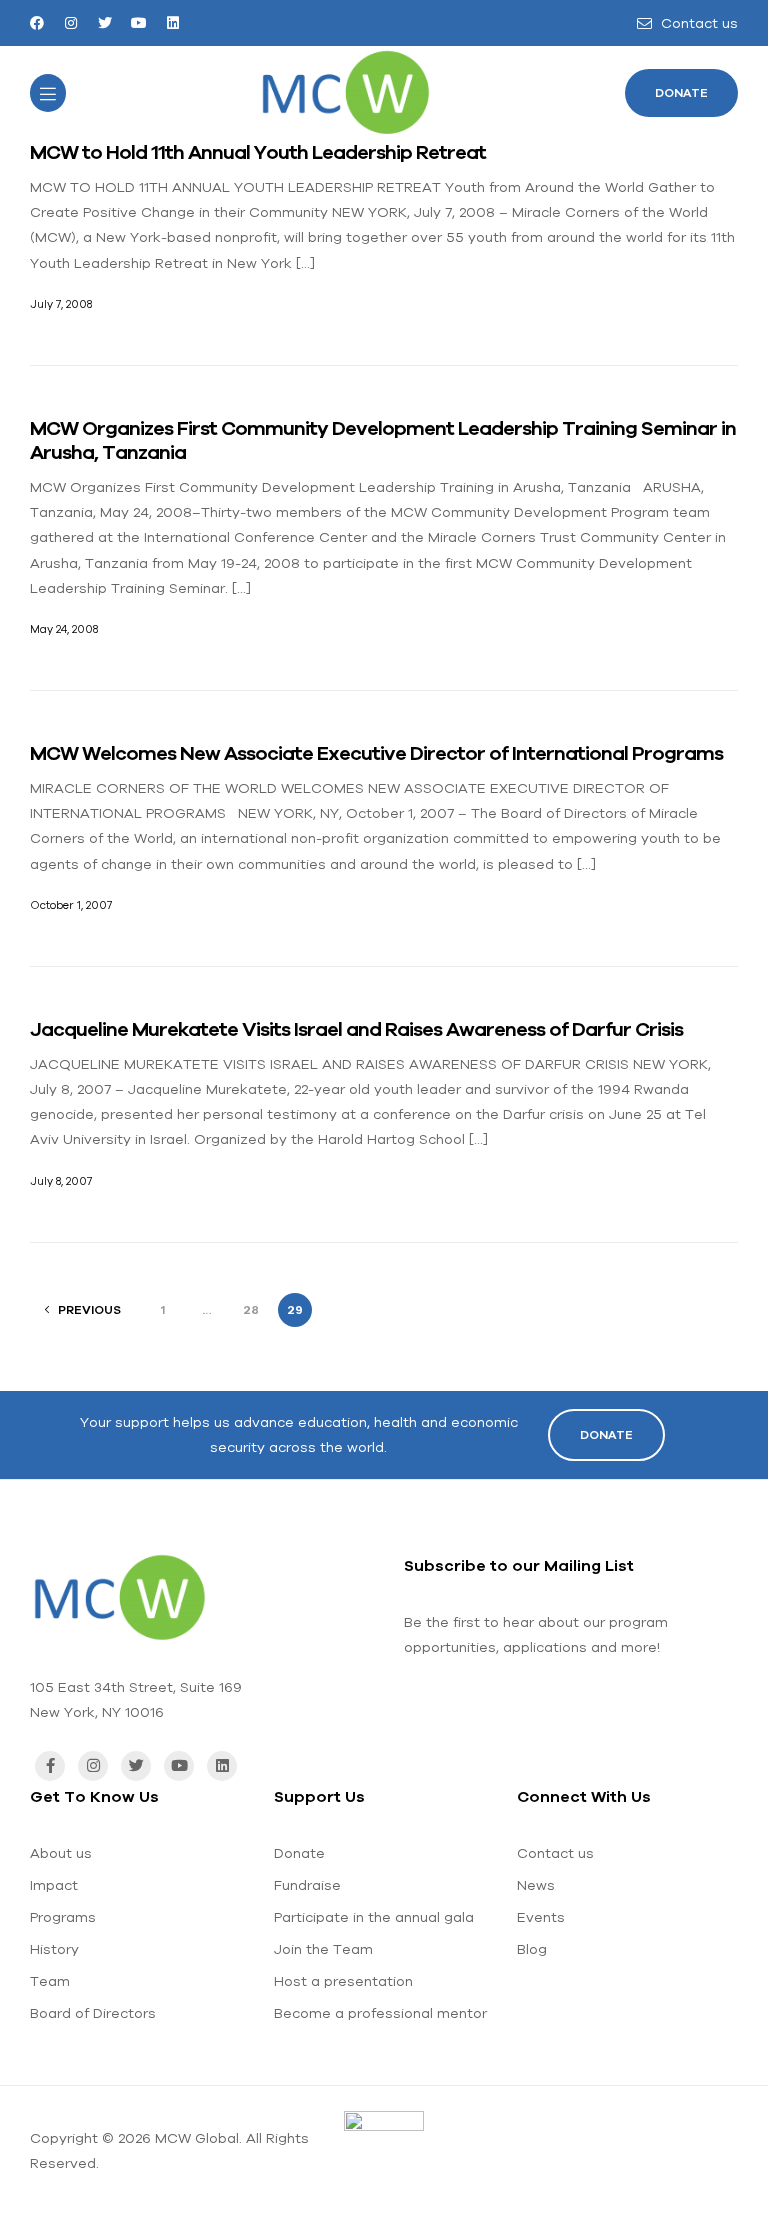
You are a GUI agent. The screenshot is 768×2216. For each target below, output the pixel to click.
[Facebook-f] (50, 1766)
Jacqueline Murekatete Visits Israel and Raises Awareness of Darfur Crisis (356, 1028)
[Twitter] (105, 23)
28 (251, 1310)
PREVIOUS (89, 1310)
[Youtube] (139, 23)
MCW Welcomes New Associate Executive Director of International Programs (376, 752)
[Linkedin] (173, 23)
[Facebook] (37, 23)
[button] (681, 93)
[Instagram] (71, 23)
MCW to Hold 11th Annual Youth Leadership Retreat (258, 151)
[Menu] (48, 93)
